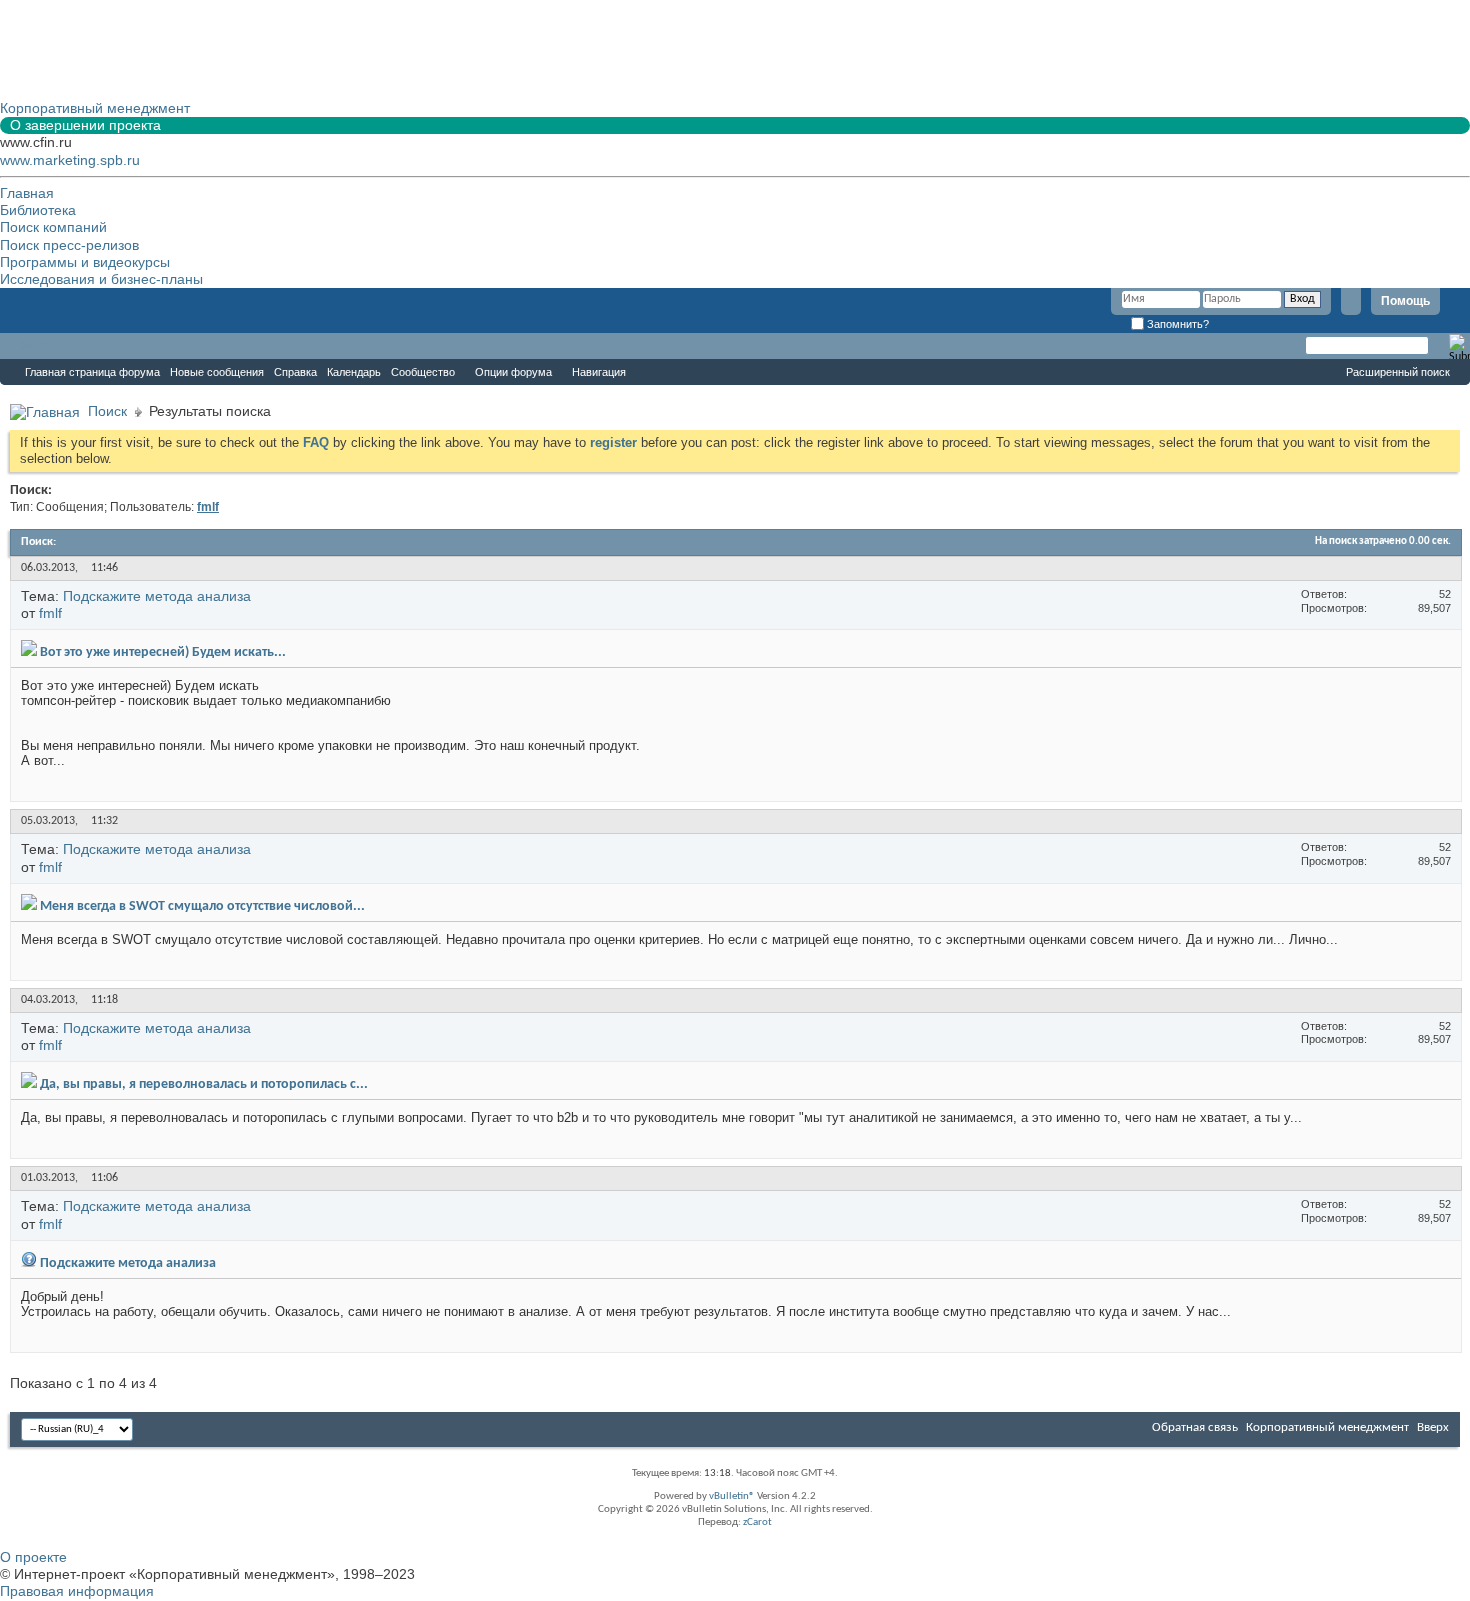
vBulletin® (732, 1496)
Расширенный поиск (1398, 372)
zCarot (757, 1522)
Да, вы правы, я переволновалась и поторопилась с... (204, 1084)
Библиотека (38, 210)
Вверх (1433, 1427)
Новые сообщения (217, 372)
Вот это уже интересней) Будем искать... (163, 652)
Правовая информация (77, 1591)
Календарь (354, 372)
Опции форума (513, 372)
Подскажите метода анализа (157, 596)
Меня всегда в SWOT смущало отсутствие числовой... (202, 906)
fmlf (50, 613)
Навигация (599, 372)
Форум (40, 346)
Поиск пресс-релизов (69, 245)
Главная (27, 193)
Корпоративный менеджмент (1327, 1427)
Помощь (1405, 301)
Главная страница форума (92, 372)
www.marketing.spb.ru (70, 160)
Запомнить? (1176, 324)
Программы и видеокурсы (85, 262)
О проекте (33, 1557)
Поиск (107, 411)
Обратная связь (1195, 1427)
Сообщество (423, 372)
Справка (295, 372)
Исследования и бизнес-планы (101, 279)
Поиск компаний (53, 227)
